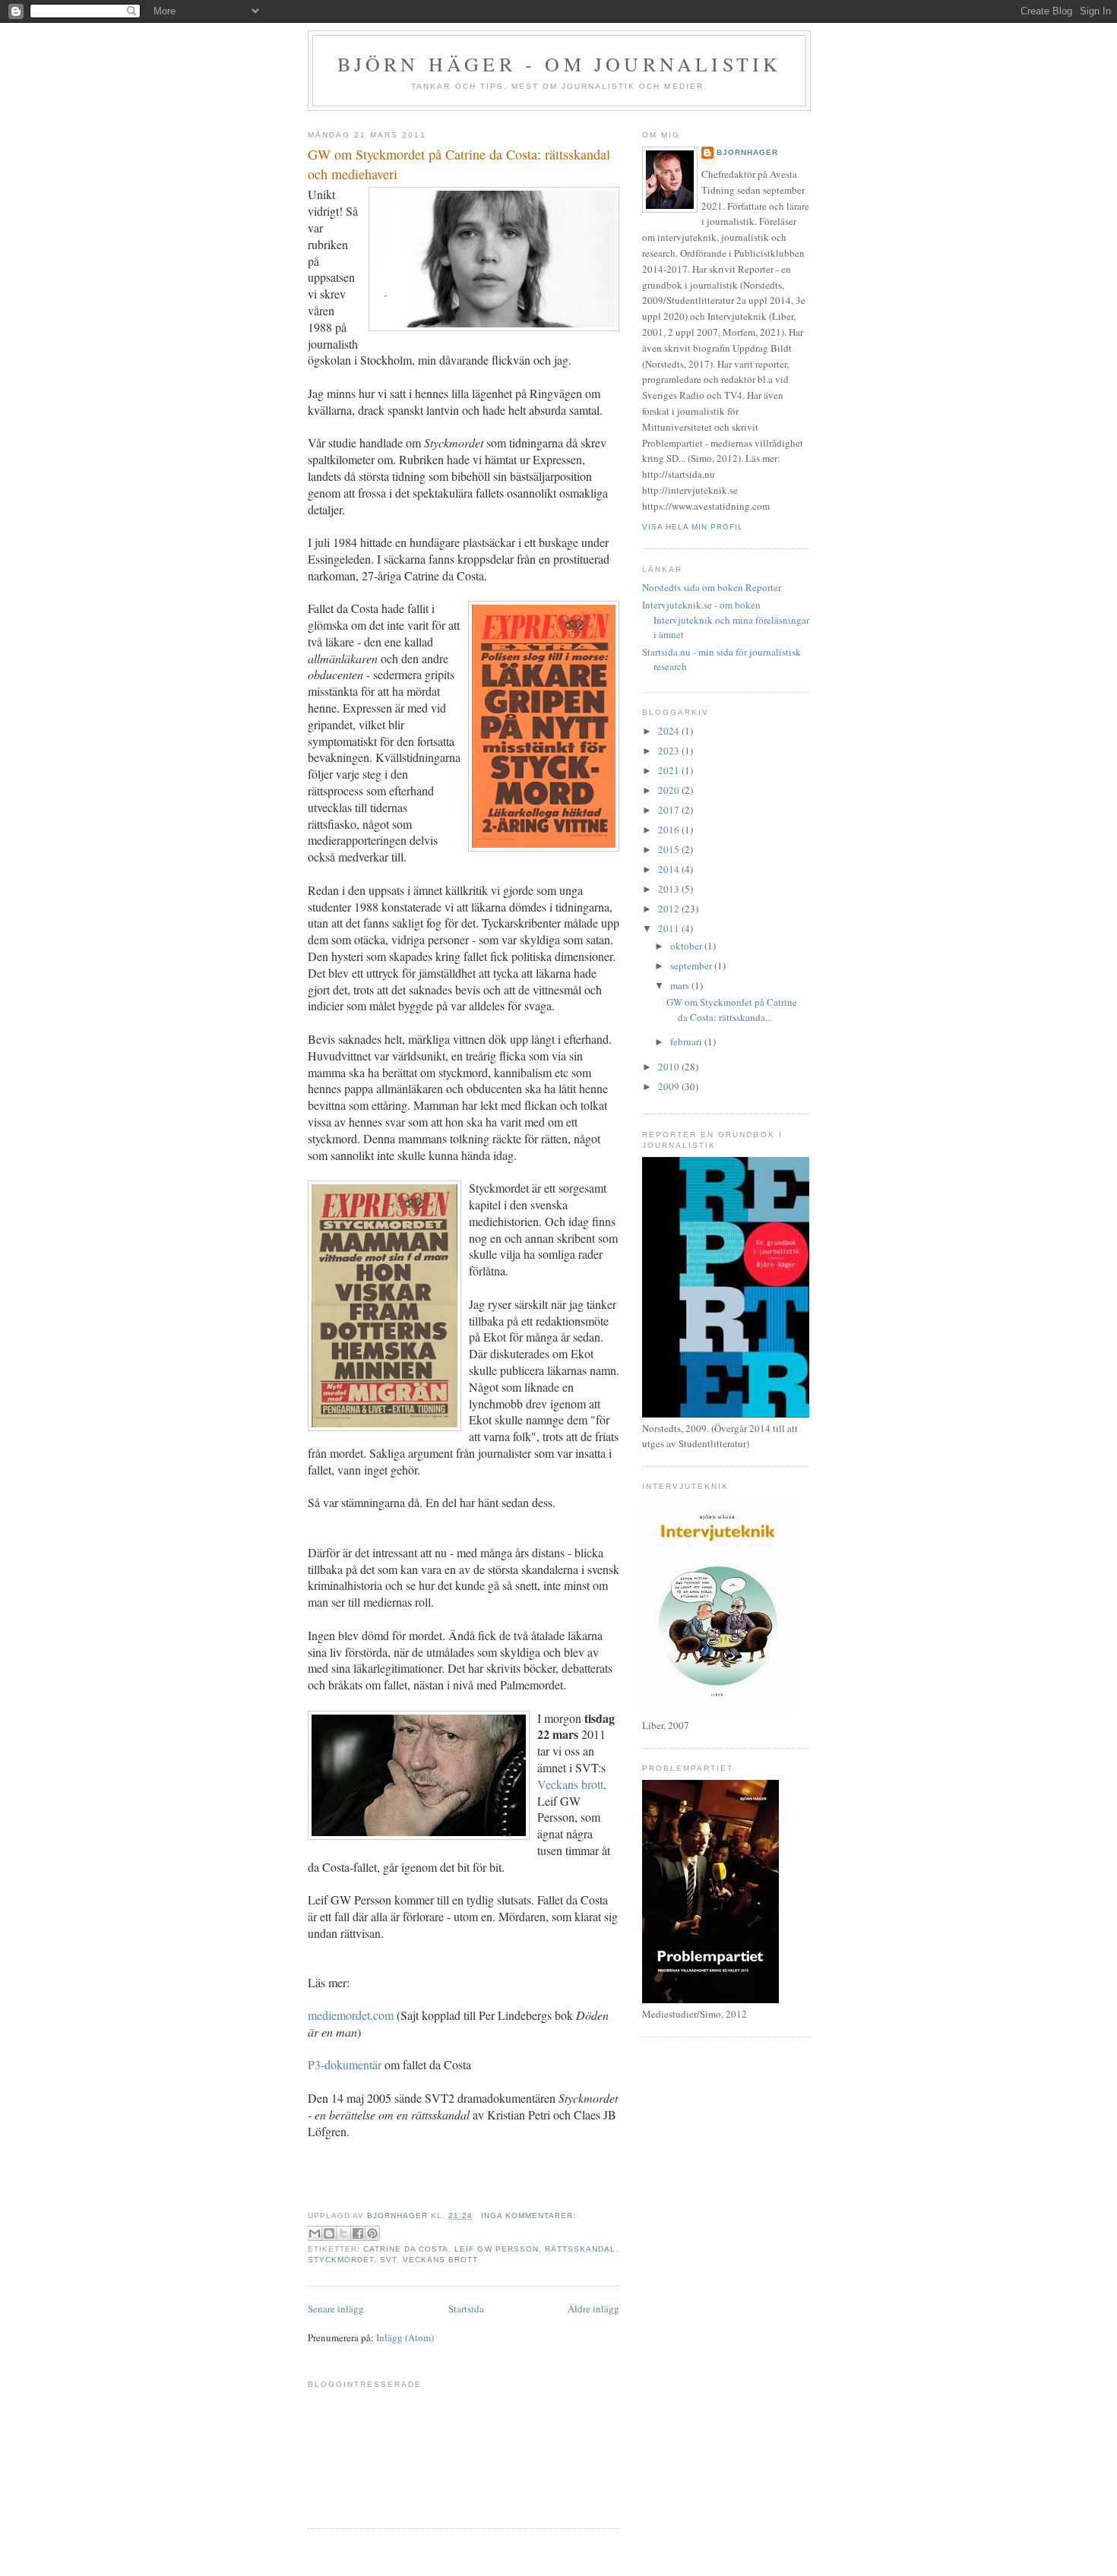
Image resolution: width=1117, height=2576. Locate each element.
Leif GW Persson (496, 2249)
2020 (670, 790)
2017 (670, 810)
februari (687, 1041)
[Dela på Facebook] (358, 2233)
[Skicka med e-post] (315, 2233)
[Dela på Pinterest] (372, 2233)
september (692, 966)
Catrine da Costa (406, 2249)
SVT (388, 2260)
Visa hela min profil (693, 527)
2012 (670, 909)
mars (681, 985)
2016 (670, 830)
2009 (670, 1086)
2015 (670, 849)
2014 (670, 869)
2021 (670, 770)
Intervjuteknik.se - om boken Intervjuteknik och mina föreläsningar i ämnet (726, 620)
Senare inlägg (336, 2309)
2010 (670, 1067)
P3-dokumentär (345, 2064)
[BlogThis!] (329, 2233)
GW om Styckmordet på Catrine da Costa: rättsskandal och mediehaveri (459, 164)
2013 (670, 889)
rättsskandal (580, 2249)
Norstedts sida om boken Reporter (712, 587)
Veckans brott (570, 1784)
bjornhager (747, 152)
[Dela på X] (343, 2233)
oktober (687, 946)
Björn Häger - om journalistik (560, 64)
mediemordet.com (351, 2015)
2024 (670, 731)
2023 (670, 751)
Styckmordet (341, 2260)
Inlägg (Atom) (405, 2337)
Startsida (466, 2309)
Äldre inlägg (593, 2309)
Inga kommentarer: (528, 2216)
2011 (670, 928)
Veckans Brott (440, 2260)
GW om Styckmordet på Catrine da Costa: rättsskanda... (732, 1010)
